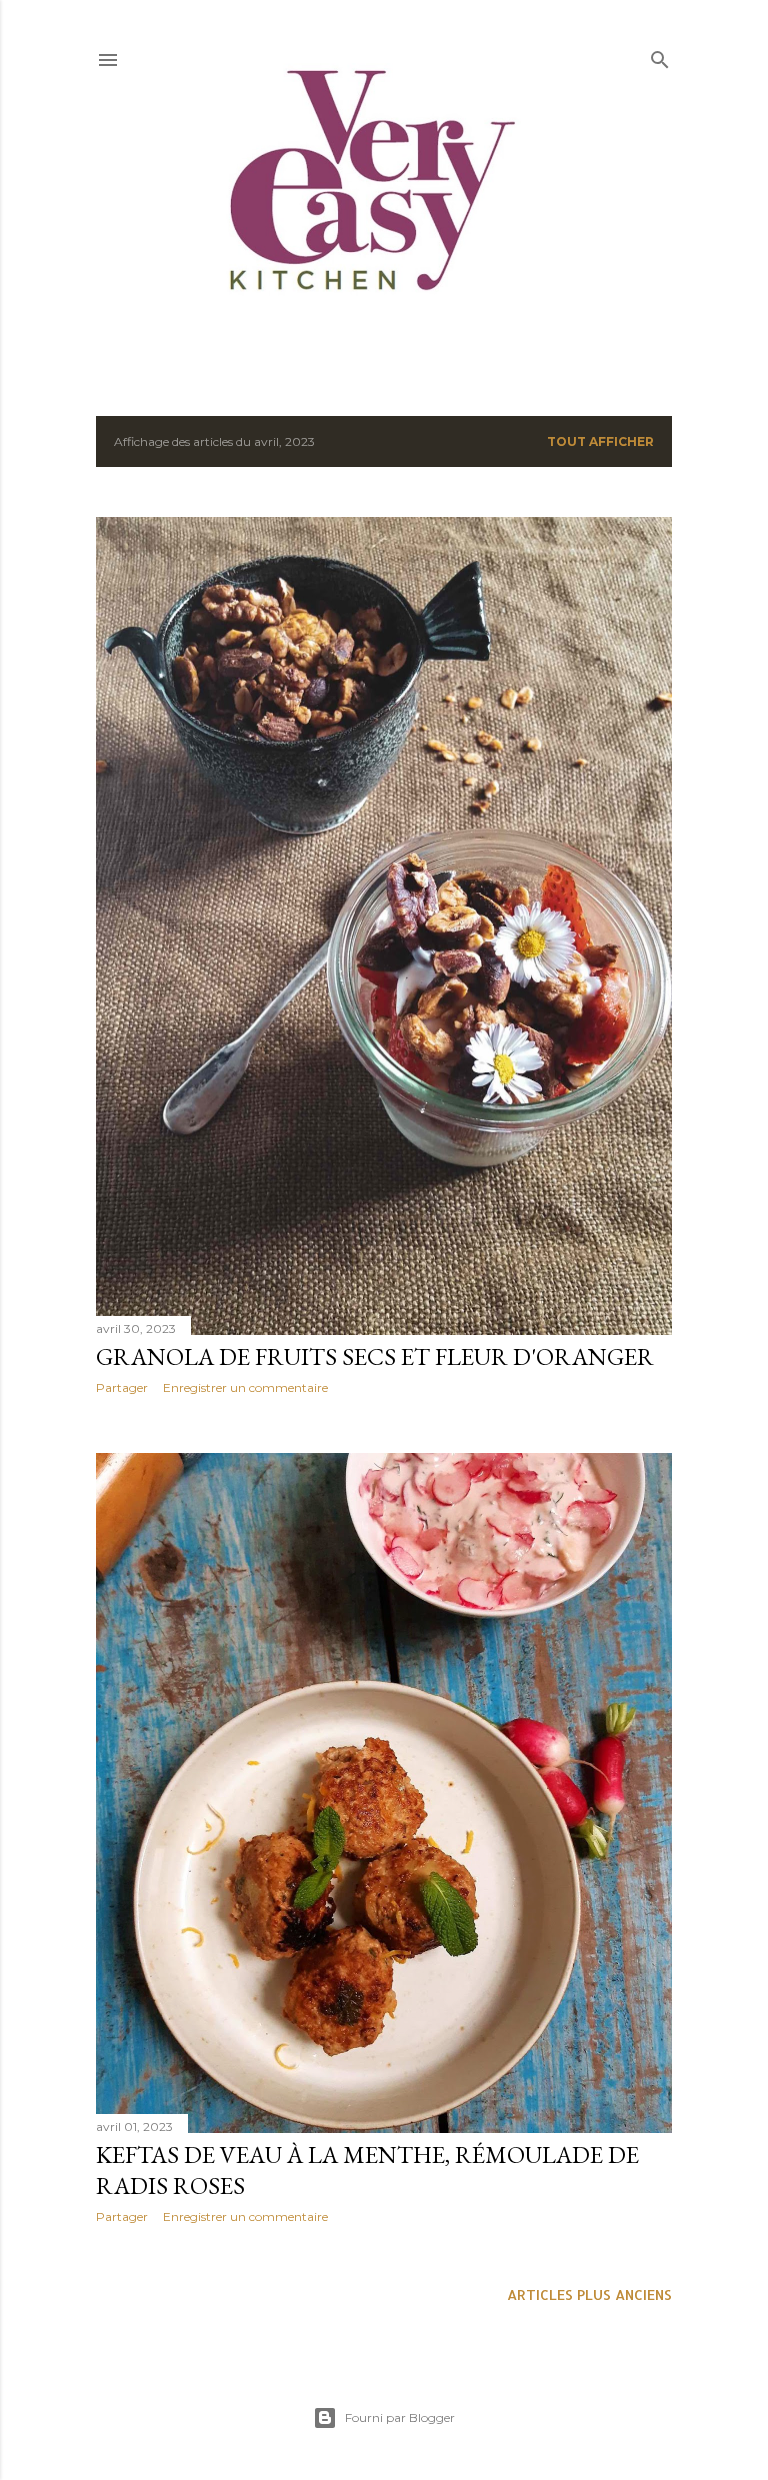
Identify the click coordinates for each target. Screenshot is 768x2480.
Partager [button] (122, 1387)
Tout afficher (600, 441)
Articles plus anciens (589, 2294)
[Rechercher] (660, 55)
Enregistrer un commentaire (245, 1387)
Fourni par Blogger (400, 2417)
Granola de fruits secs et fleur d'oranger (375, 1356)
